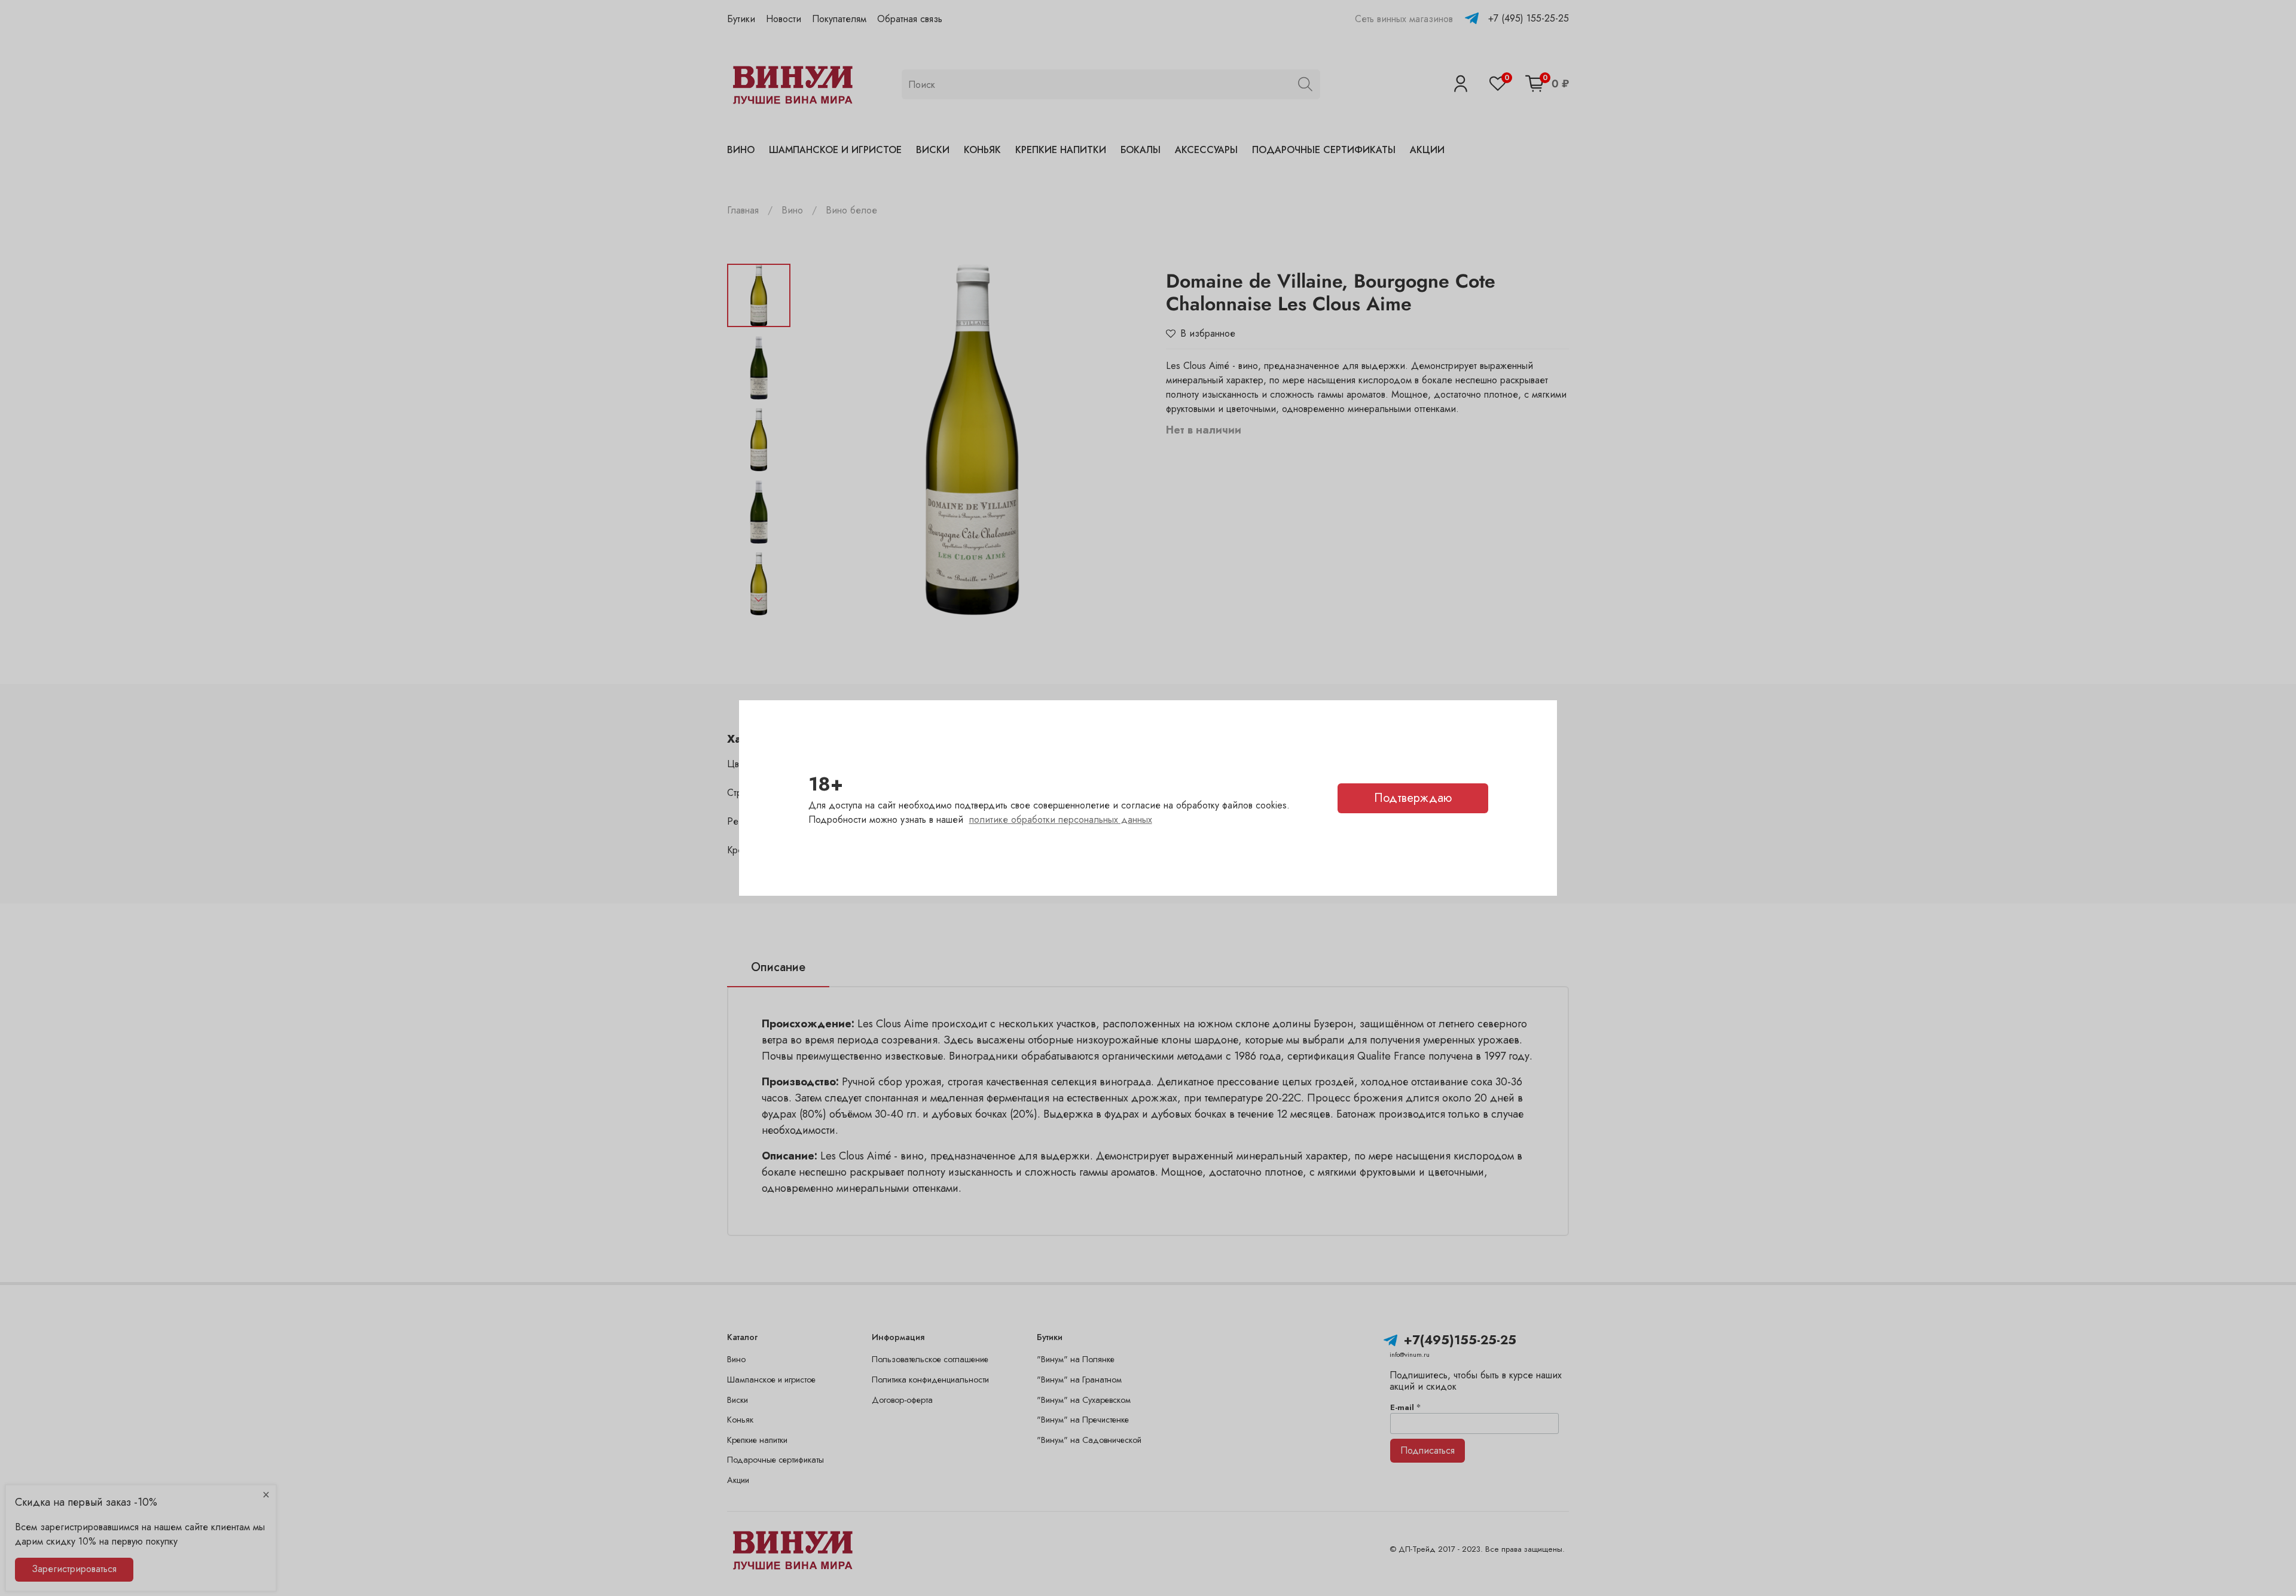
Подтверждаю (1413, 798)
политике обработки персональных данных (1061, 820)
